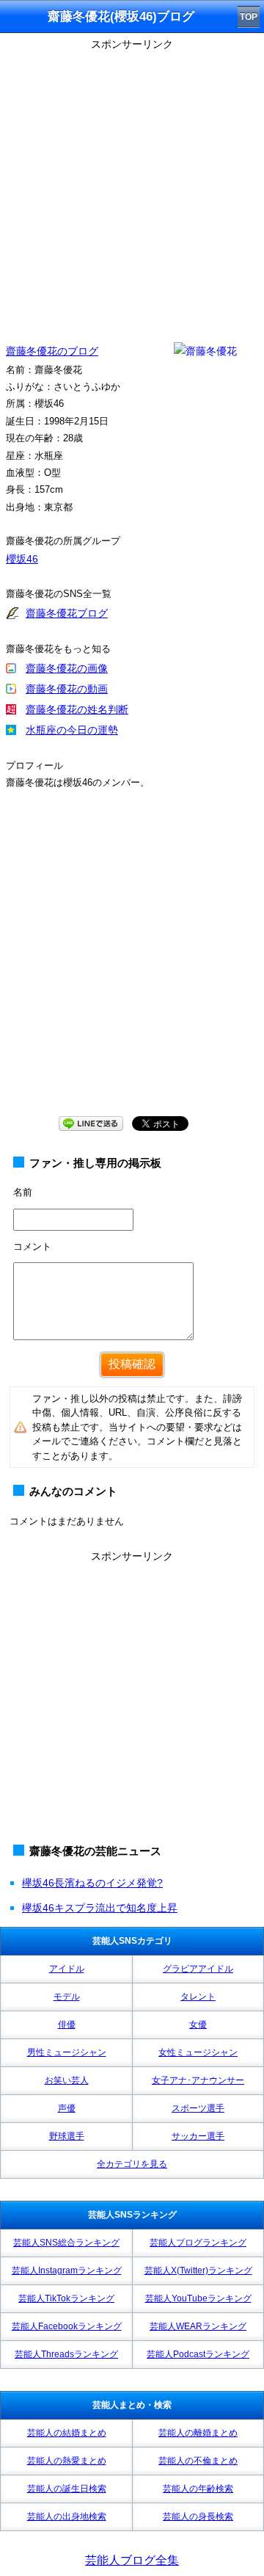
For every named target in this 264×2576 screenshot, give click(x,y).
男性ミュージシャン (67, 2052)
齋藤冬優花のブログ (52, 351)
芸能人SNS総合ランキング (66, 2243)
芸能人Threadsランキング (66, 2354)
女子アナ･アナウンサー (198, 2080)
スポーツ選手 (198, 2108)
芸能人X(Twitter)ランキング (198, 2271)
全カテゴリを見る (132, 2164)
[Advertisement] (132, 187)
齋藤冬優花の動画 (67, 689)
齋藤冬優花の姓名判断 (77, 709)
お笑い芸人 (67, 2080)
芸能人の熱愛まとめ (67, 2461)
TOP (249, 17)
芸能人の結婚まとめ (67, 2433)
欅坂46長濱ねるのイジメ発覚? (92, 1883)
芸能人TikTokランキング (66, 2298)
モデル (67, 1997)
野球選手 (67, 2136)
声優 (67, 2108)
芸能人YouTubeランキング (198, 2298)
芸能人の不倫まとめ (198, 2461)
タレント (198, 1997)
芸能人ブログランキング (198, 2243)
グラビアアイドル (198, 1969)
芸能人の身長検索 (198, 2517)
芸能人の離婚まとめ (198, 2433)
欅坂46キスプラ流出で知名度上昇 (100, 1908)
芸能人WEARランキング (198, 2326)
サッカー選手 (198, 2136)
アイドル (67, 1969)
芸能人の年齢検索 (198, 2489)
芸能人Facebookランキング (67, 2326)
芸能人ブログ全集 (132, 2560)
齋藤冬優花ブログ (67, 613)
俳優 (67, 2025)
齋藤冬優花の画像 (67, 668)
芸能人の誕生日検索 (67, 2489)
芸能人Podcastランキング (198, 2354)
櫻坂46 (22, 559)
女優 (198, 2025)
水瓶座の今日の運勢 (72, 730)
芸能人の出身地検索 (67, 2517)
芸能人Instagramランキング (67, 2271)
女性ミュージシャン (198, 2052)
